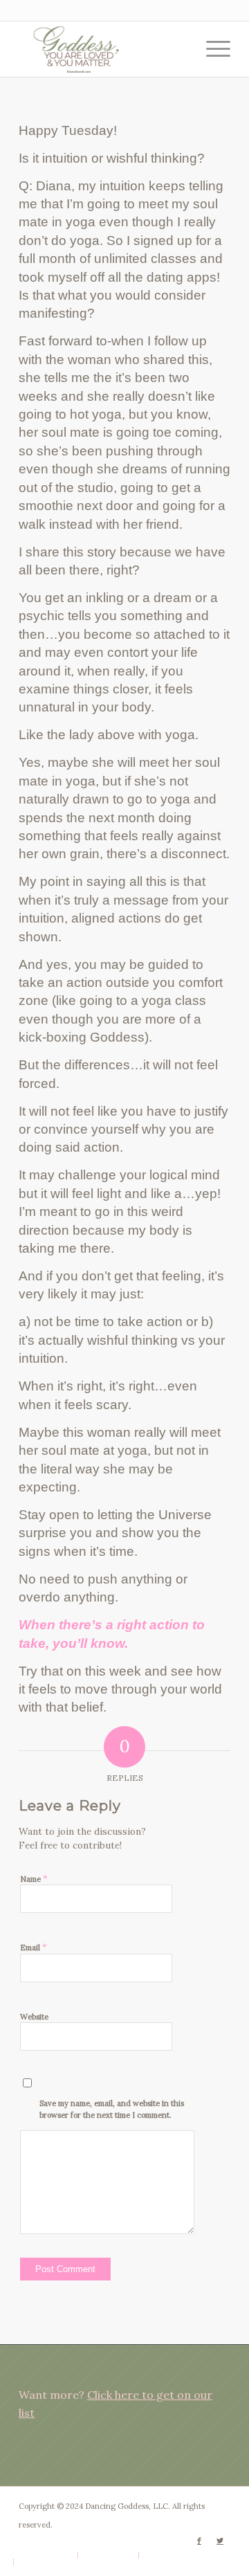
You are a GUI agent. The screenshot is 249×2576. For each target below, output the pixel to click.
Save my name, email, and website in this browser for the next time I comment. (112, 2109)
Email (34, 1947)
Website (34, 2017)
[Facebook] (199, 2541)
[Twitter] (220, 2541)
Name (34, 1879)
